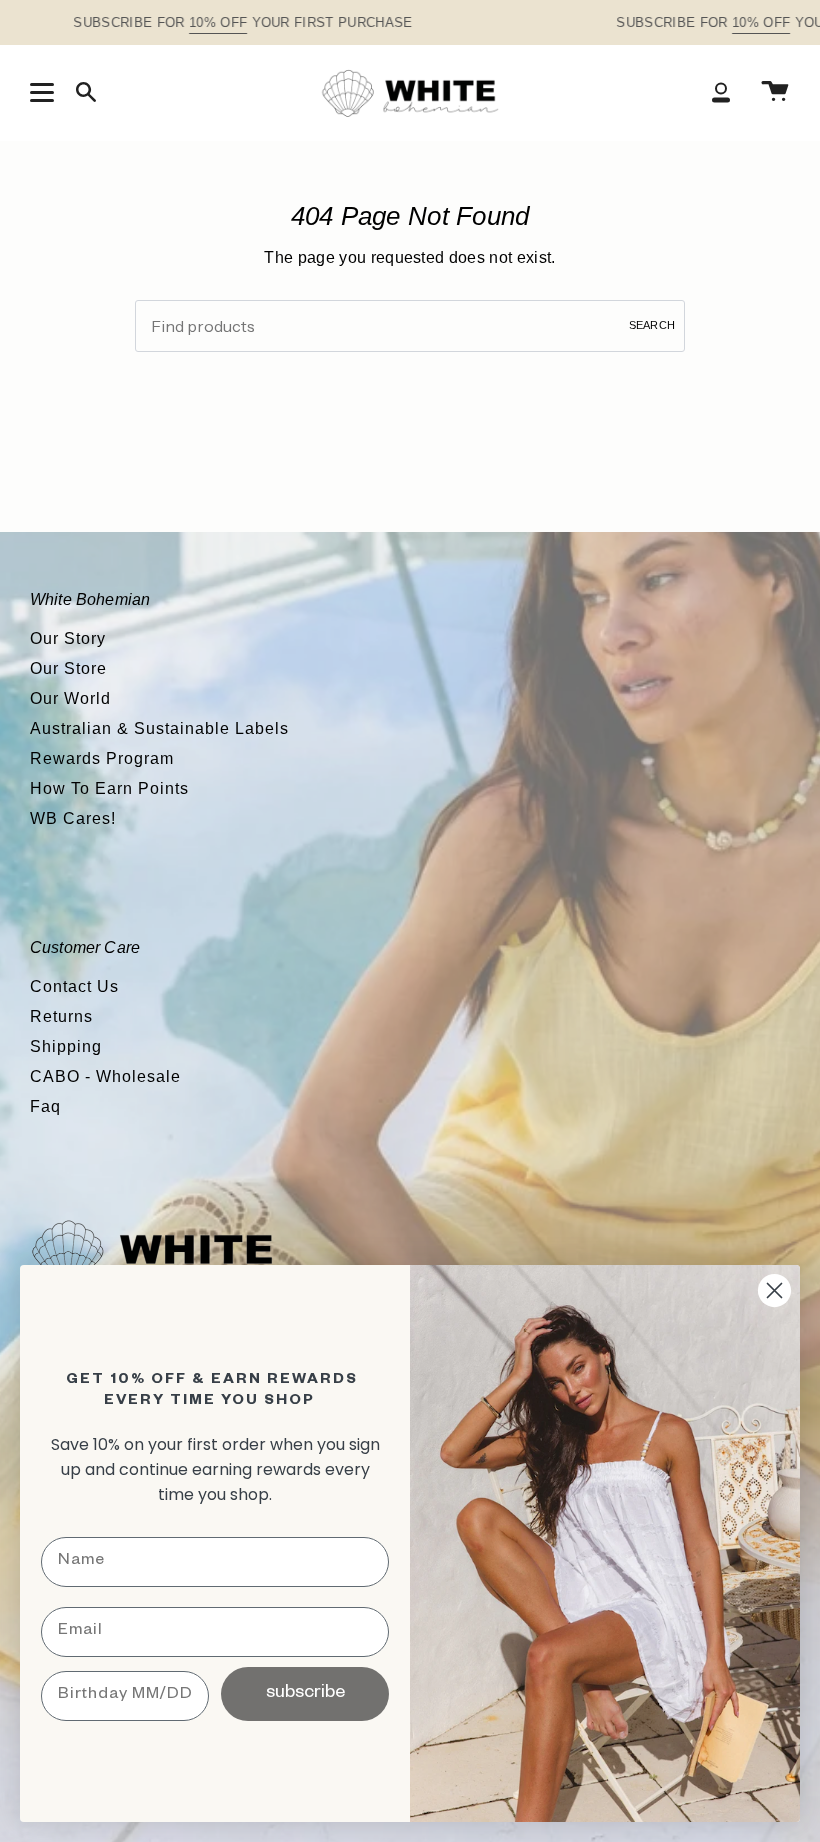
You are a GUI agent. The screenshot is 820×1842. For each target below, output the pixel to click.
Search (652, 325)
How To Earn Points (109, 788)
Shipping (66, 1046)
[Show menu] (45, 92)
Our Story (68, 638)
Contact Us (74, 986)
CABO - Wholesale (105, 1076)
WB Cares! (73, 818)
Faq (45, 1106)
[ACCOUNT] (721, 92)
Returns (61, 1016)
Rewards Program (102, 758)
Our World (70, 698)
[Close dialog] (774, 1290)
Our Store (68, 668)
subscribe (305, 1694)
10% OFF (218, 22)
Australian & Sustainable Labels (159, 728)
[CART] (775, 92)
